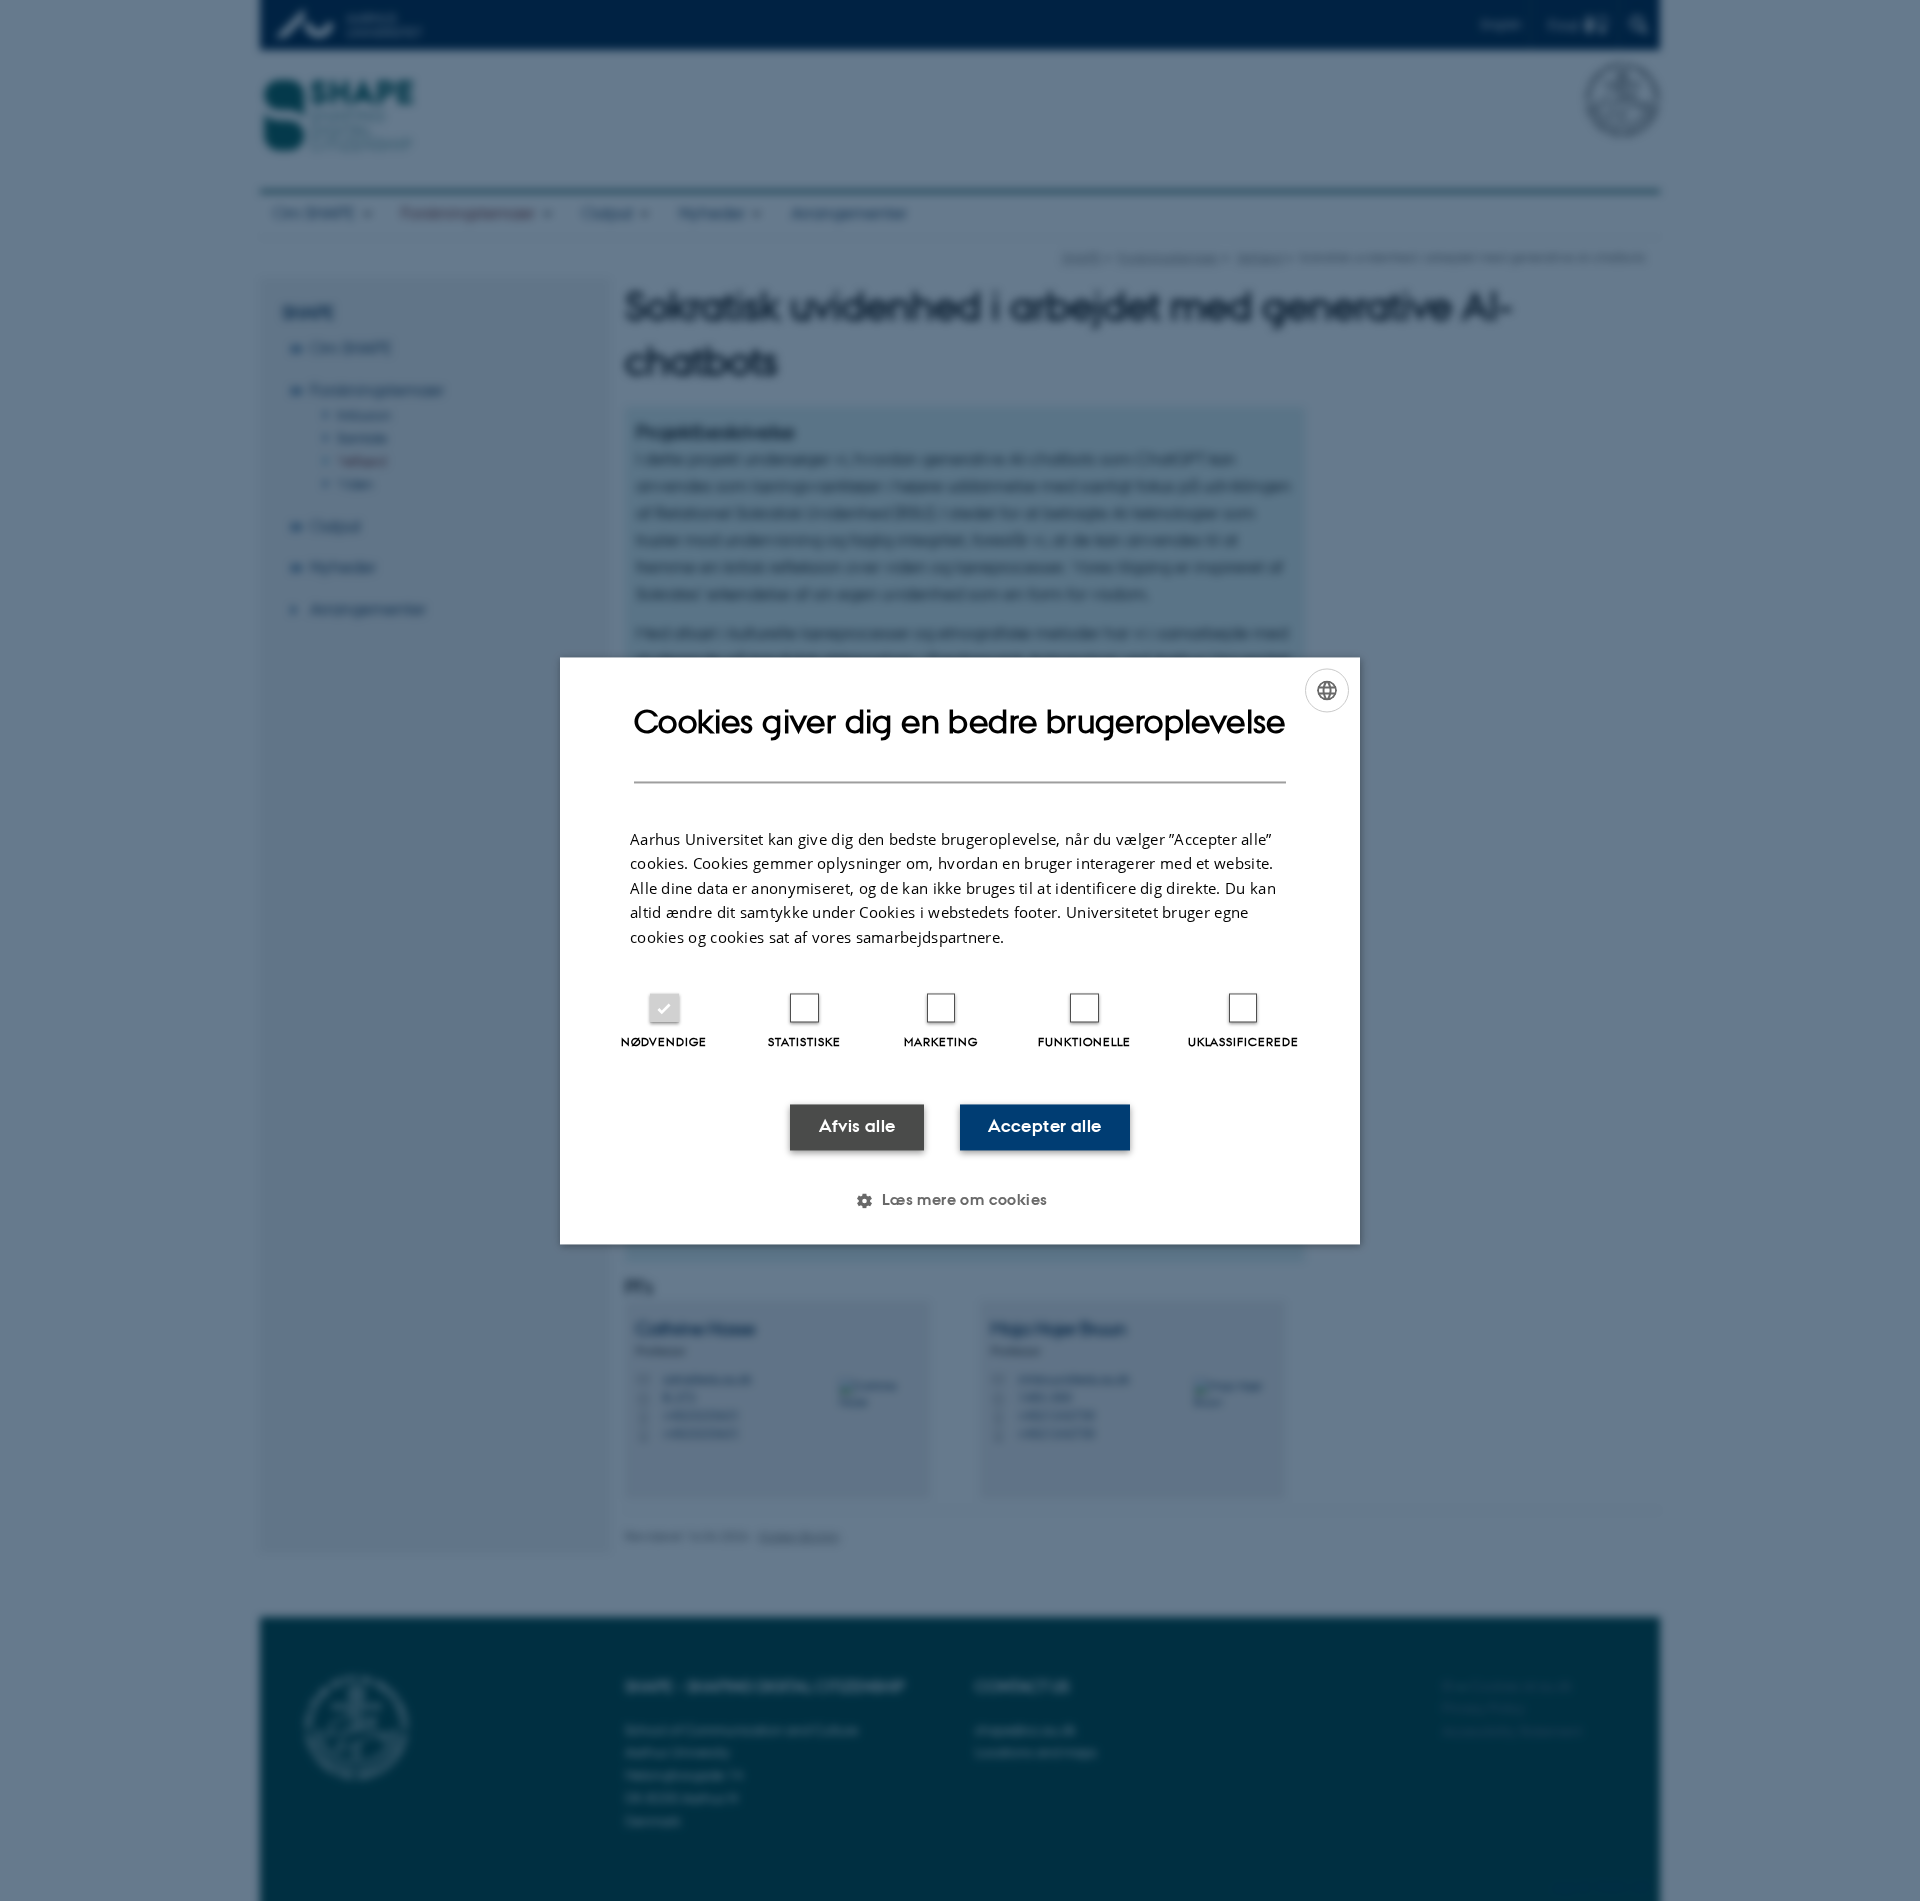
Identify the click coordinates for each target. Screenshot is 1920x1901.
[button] (959, 1200)
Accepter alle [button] (1044, 1127)
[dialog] (960, 950)
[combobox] (1327, 690)
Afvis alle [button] (857, 1127)
